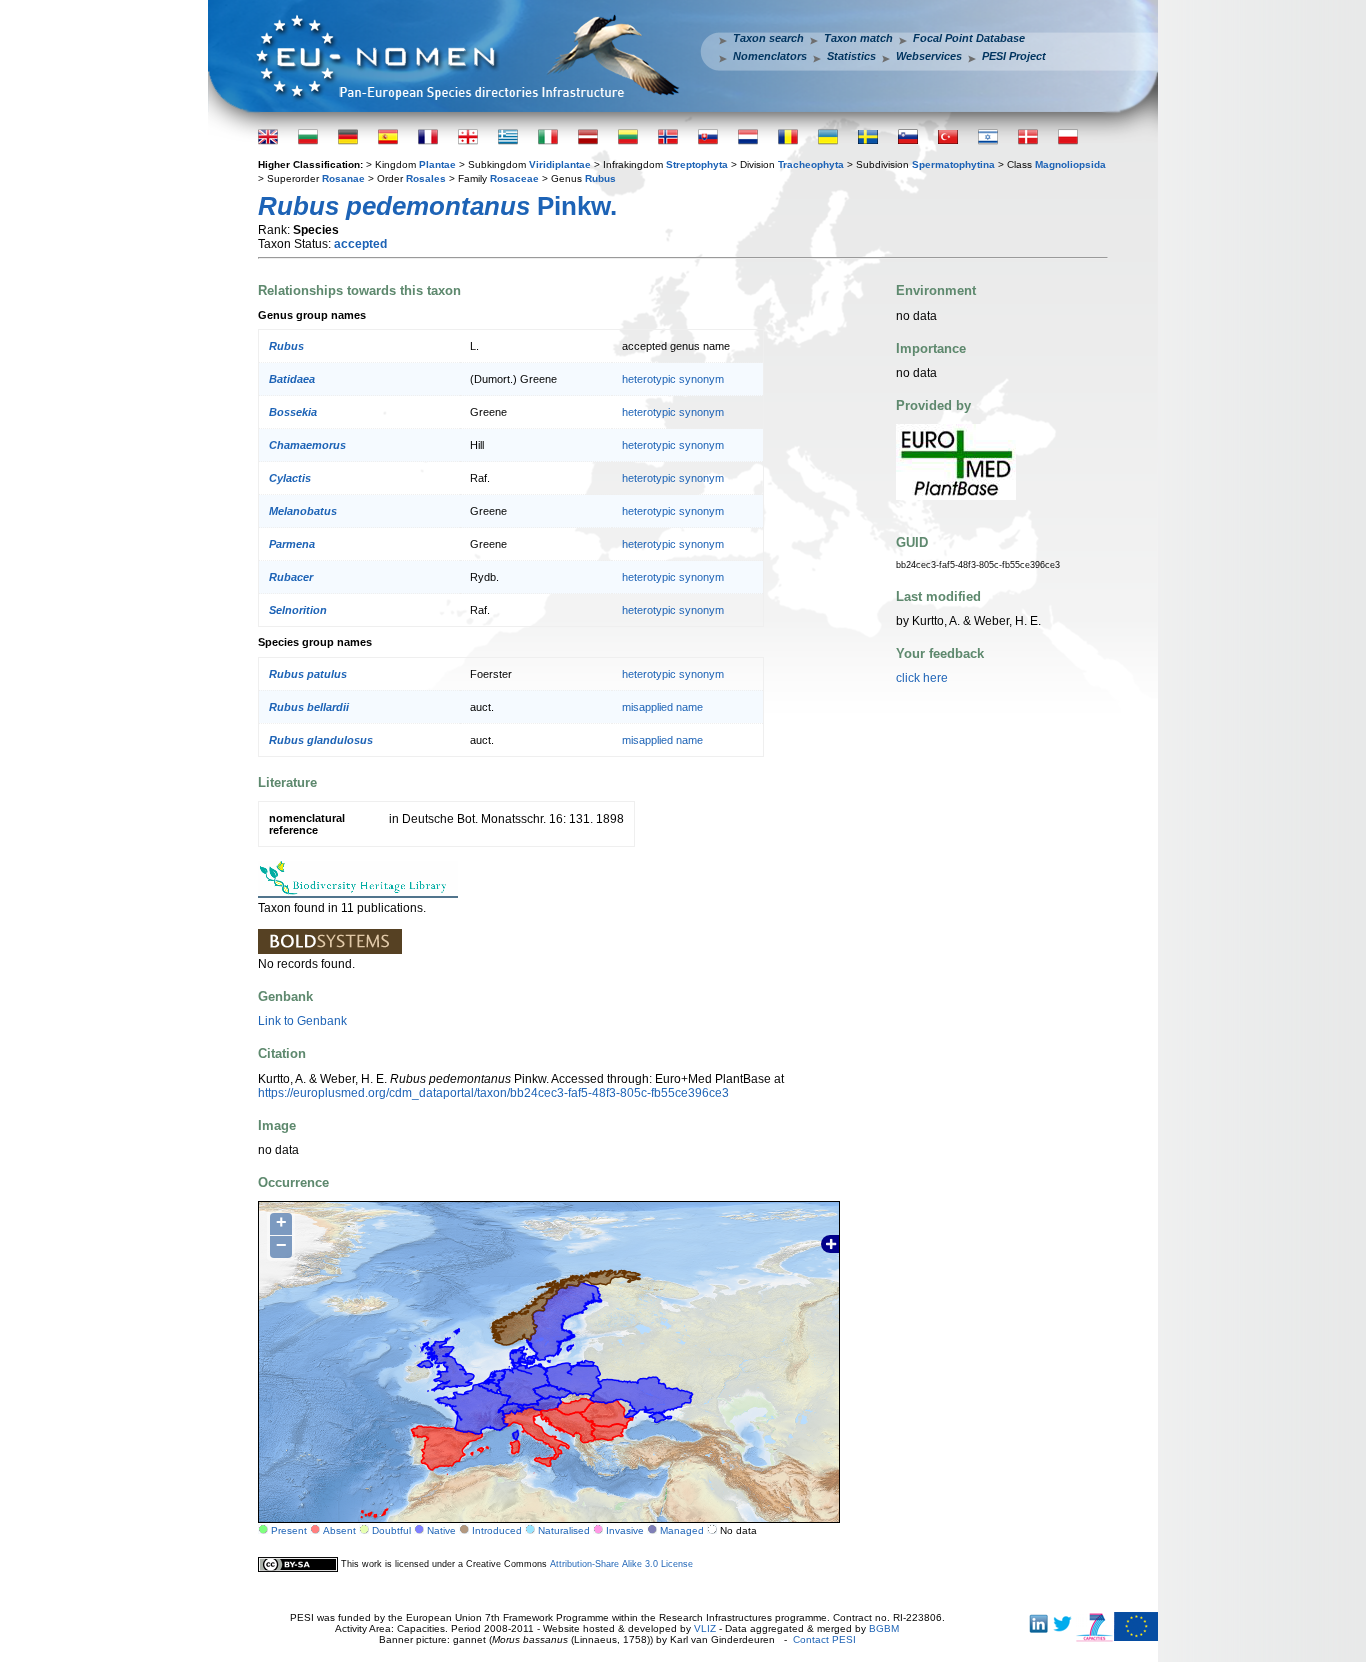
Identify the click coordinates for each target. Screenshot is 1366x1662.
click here (922, 678)
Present (289, 1530)
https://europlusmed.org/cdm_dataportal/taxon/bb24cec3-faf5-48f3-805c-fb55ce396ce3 (493, 1093)
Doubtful (391, 1530)
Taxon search (768, 38)
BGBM (884, 1628)
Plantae (437, 164)
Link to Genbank (302, 1021)
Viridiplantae (560, 164)
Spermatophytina (953, 164)
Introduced (497, 1530)
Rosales (426, 178)
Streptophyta (697, 164)
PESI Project (1014, 56)
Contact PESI (824, 1639)
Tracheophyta (811, 164)
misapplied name (662, 707)
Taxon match (858, 38)
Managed (682, 1530)
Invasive (625, 1530)
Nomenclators (770, 56)
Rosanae (343, 178)
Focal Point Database (969, 38)
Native (441, 1530)
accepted (360, 244)
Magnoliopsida (1070, 164)
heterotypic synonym (673, 379)
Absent (339, 1530)
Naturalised (564, 1530)
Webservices (929, 56)
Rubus (600, 178)
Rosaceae (514, 178)
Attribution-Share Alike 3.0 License (621, 1564)
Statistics (851, 56)
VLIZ (705, 1628)
